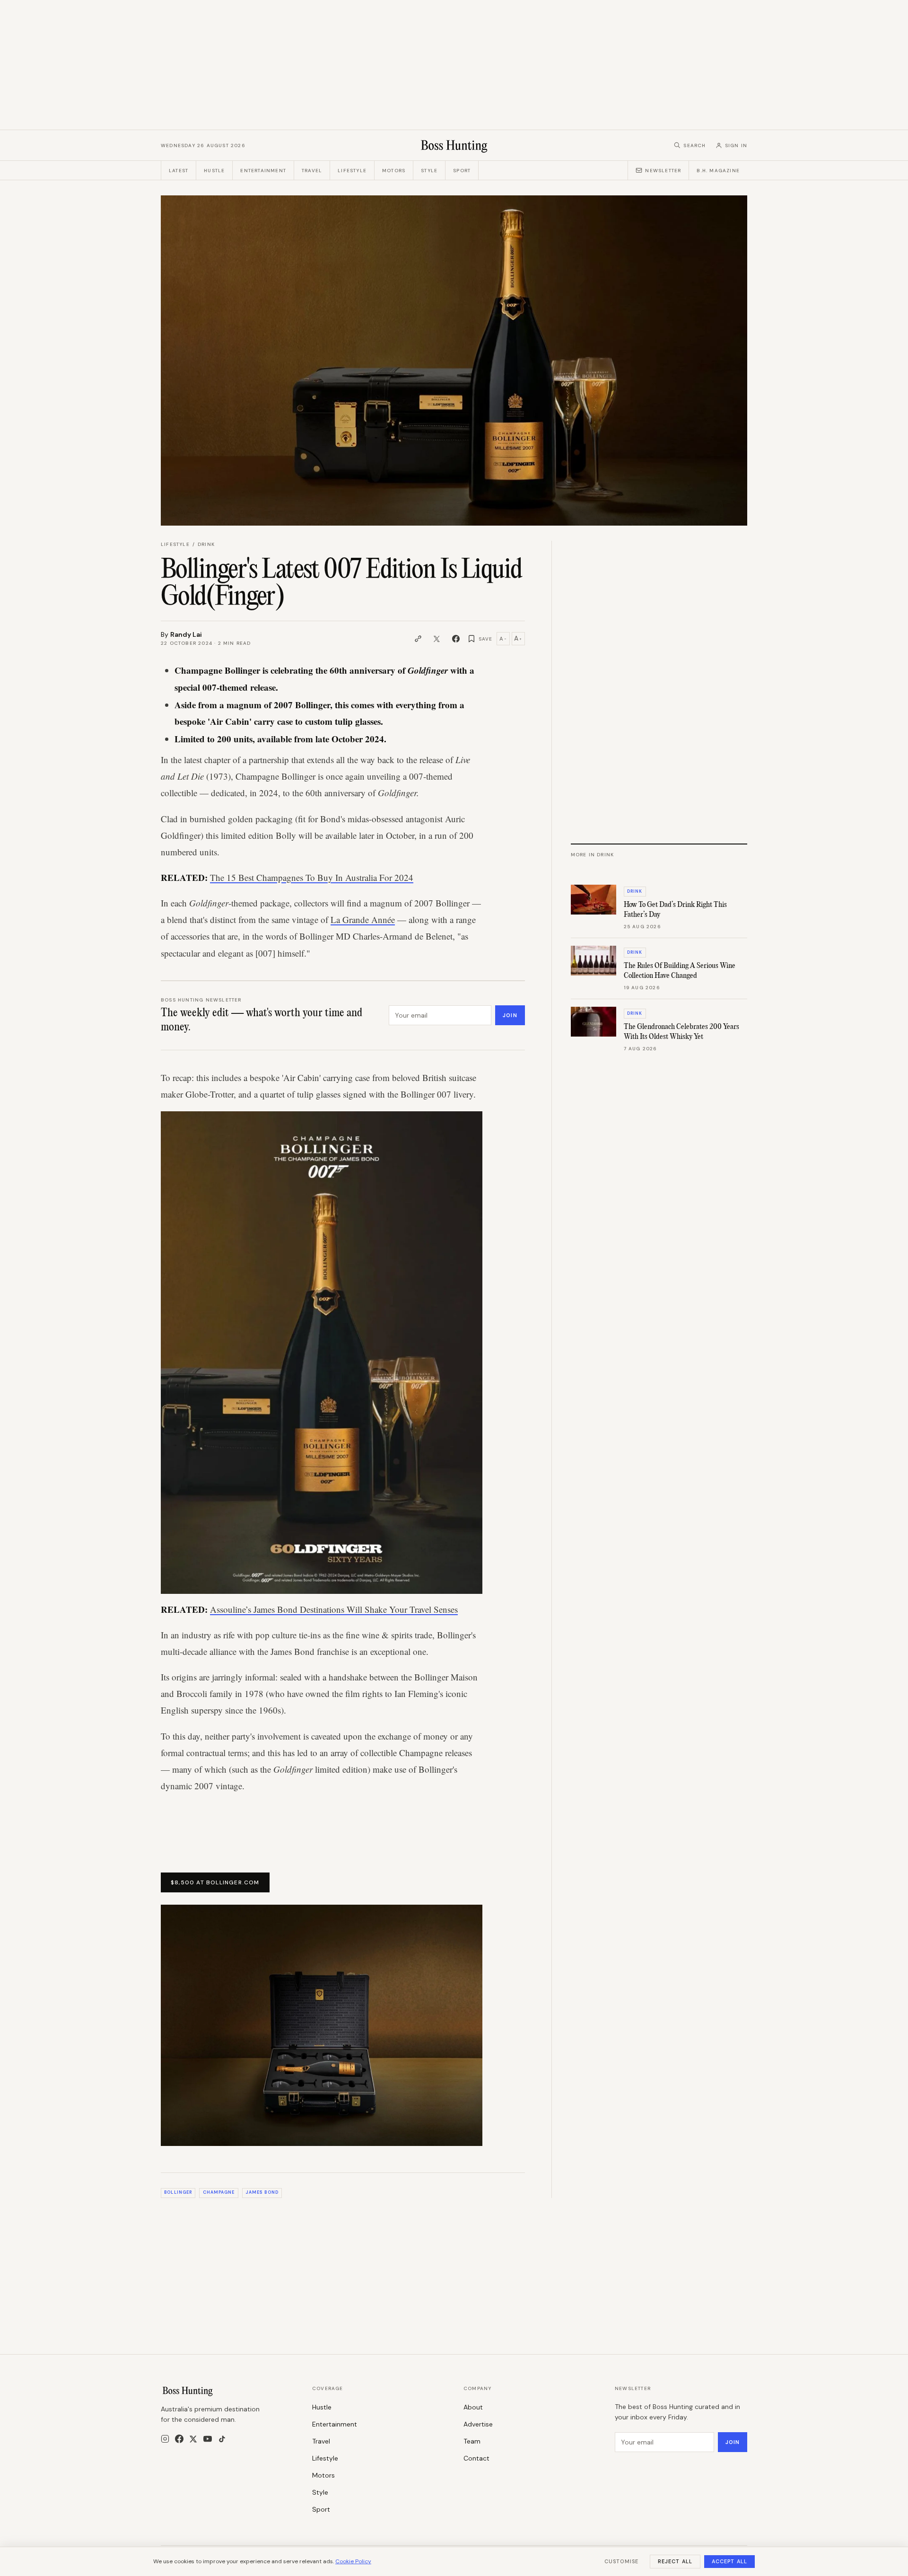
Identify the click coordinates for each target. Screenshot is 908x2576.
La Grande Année (363, 919)
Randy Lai (186, 634)
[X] (193, 2439)
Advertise (478, 2424)
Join (510, 1015)
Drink (206, 544)
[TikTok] (222, 2439)
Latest (179, 171)
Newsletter (663, 171)
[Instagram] (165, 2439)
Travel (312, 171)
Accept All (729, 2561)
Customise (621, 2561)
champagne (219, 2192)
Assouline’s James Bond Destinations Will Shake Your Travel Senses (334, 1609)
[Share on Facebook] (456, 639)
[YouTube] (208, 2439)
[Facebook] (179, 2439)
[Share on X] (437, 639)
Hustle (214, 171)
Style (429, 171)
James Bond (262, 2192)
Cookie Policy (353, 2561)
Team (472, 2441)
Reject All (675, 2561)
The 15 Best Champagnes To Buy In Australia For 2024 (312, 877)
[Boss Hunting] (454, 145)
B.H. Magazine (718, 171)
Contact (476, 2458)
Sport (462, 171)
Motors (394, 171)
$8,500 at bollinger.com (215, 1882)
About (473, 2407)
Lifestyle (352, 171)
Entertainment (263, 171)
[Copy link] (418, 639)
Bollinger (178, 2192)
